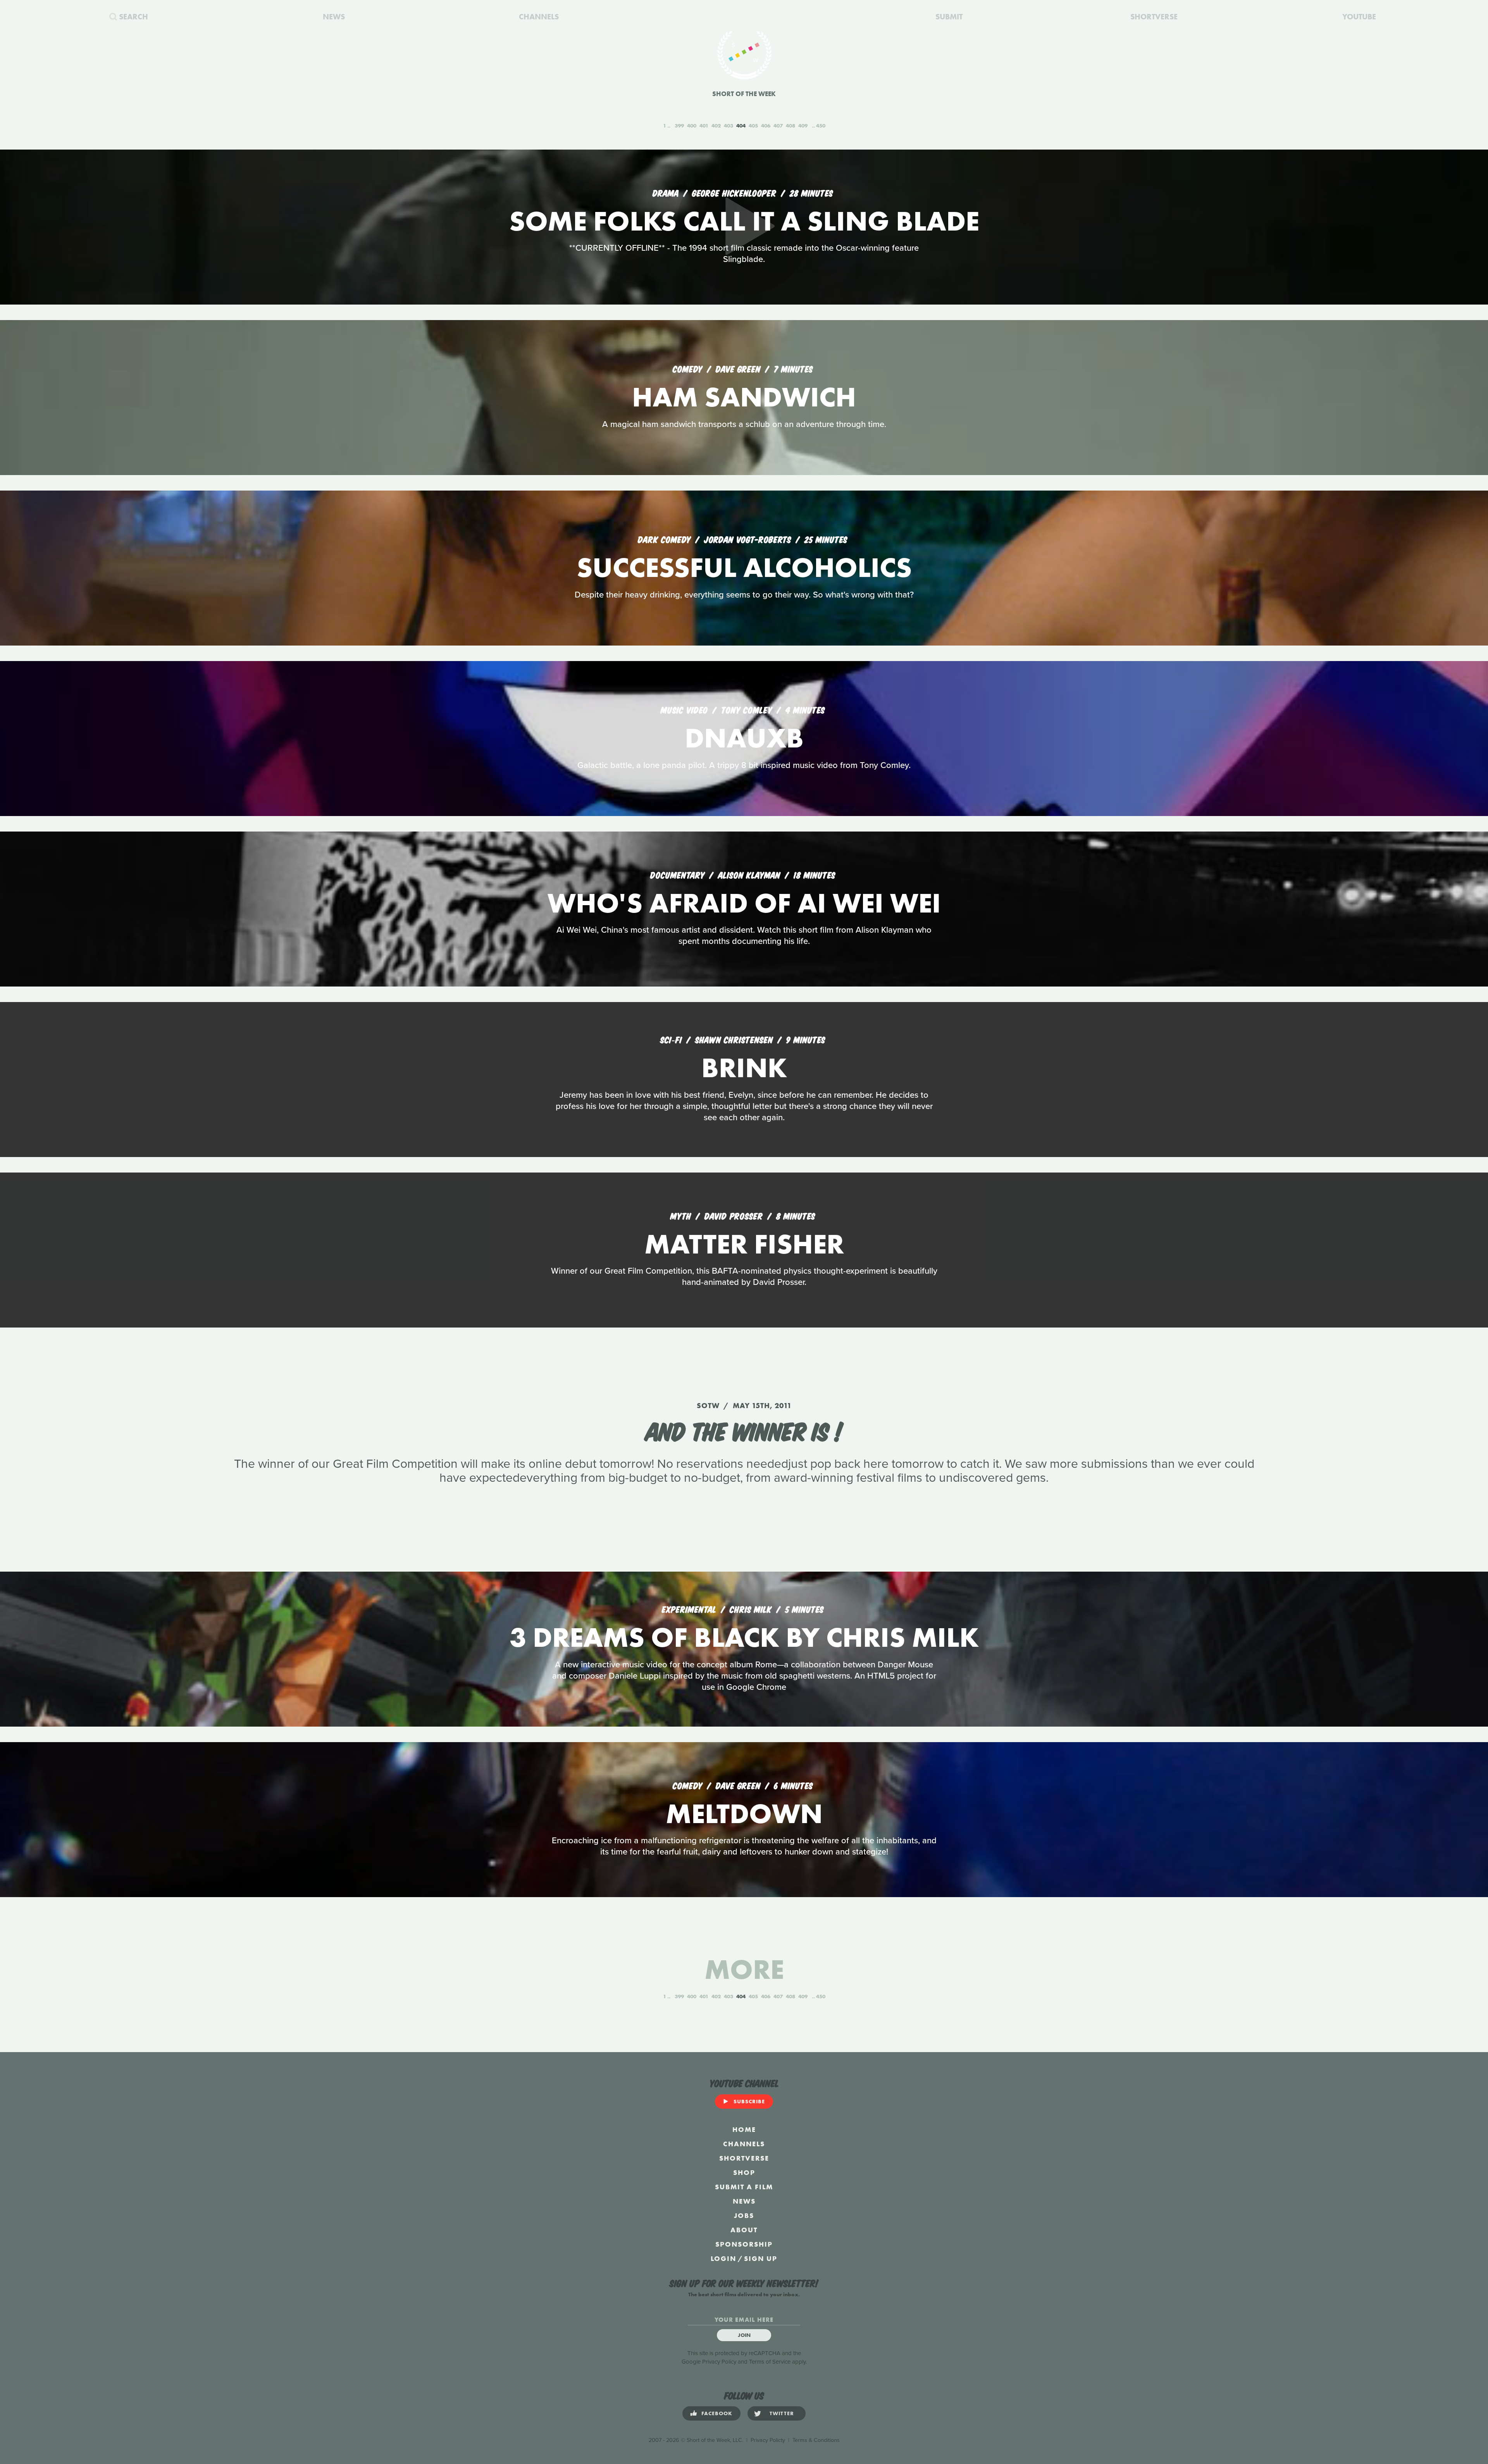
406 (766, 126)
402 (716, 126)
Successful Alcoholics (744, 567)
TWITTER (782, 2413)
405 (753, 126)
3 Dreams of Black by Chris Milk (744, 1637)
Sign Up (761, 2258)
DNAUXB (744, 738)
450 (821, 126)
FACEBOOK (717, 2413)
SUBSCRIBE (749, 2101)
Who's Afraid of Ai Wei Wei (744, 903)
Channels (744, 2144)
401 (704, 126)
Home (744, 2129)
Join (744, 2335)
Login (723, 2258)
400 (692, 126)
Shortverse (744, 2158)
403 (728, 126)
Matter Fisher (744, 1244)
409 (803, 126)
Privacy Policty (768, 2440)
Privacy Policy (719, 2362)
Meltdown (744, 1814)
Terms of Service (770, 2362)
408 (790, 126)
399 (679, 126)
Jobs (744, 2215)
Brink (744, 1068)
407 (778, 126)
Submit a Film (744, 2187)
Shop (744, 2172)
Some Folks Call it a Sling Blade (744, 221)
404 (741, 126)
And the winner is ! (744, 1430)
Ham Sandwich (744, 397)
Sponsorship (744, 2244)
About (744, 2230)
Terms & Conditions (816, 2440)
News (744, 2201)
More (744, 1969)
